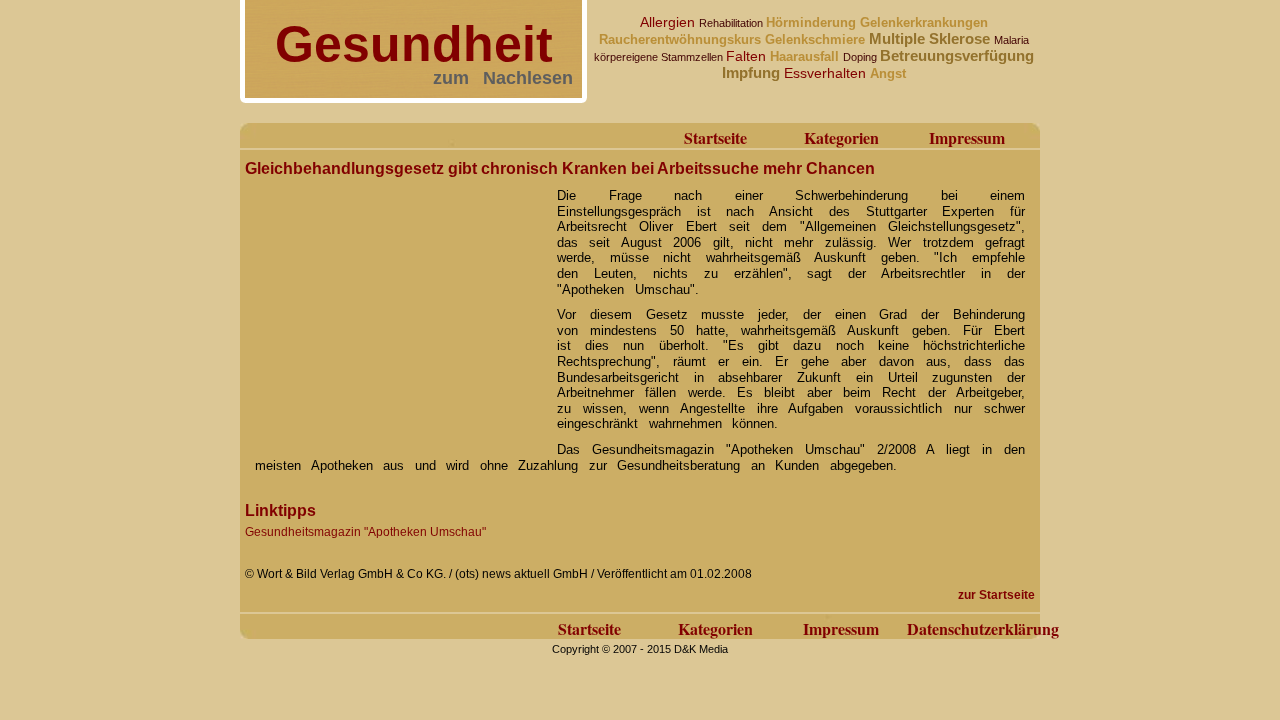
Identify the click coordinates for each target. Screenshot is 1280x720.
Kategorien (841, 137)
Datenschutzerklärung (983, 628)
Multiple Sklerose (931, 38)
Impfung (753, 72)
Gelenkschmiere (817, 39)
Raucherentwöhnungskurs (682, 39)
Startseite (715, 137)
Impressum (967, 137)
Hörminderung (813, 22)
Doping (861, 57)
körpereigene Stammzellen (660, 57)
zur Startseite (996, 595)
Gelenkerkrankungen (924, 22)
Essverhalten (827, 73)
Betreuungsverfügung (957, 55)
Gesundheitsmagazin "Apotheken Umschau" (365, 532)
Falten (748, 56)
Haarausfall (806, 56)
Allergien (669, 22)
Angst (888, 73)
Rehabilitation (732, 23)
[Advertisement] (395, 308)
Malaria (1011, 40)
